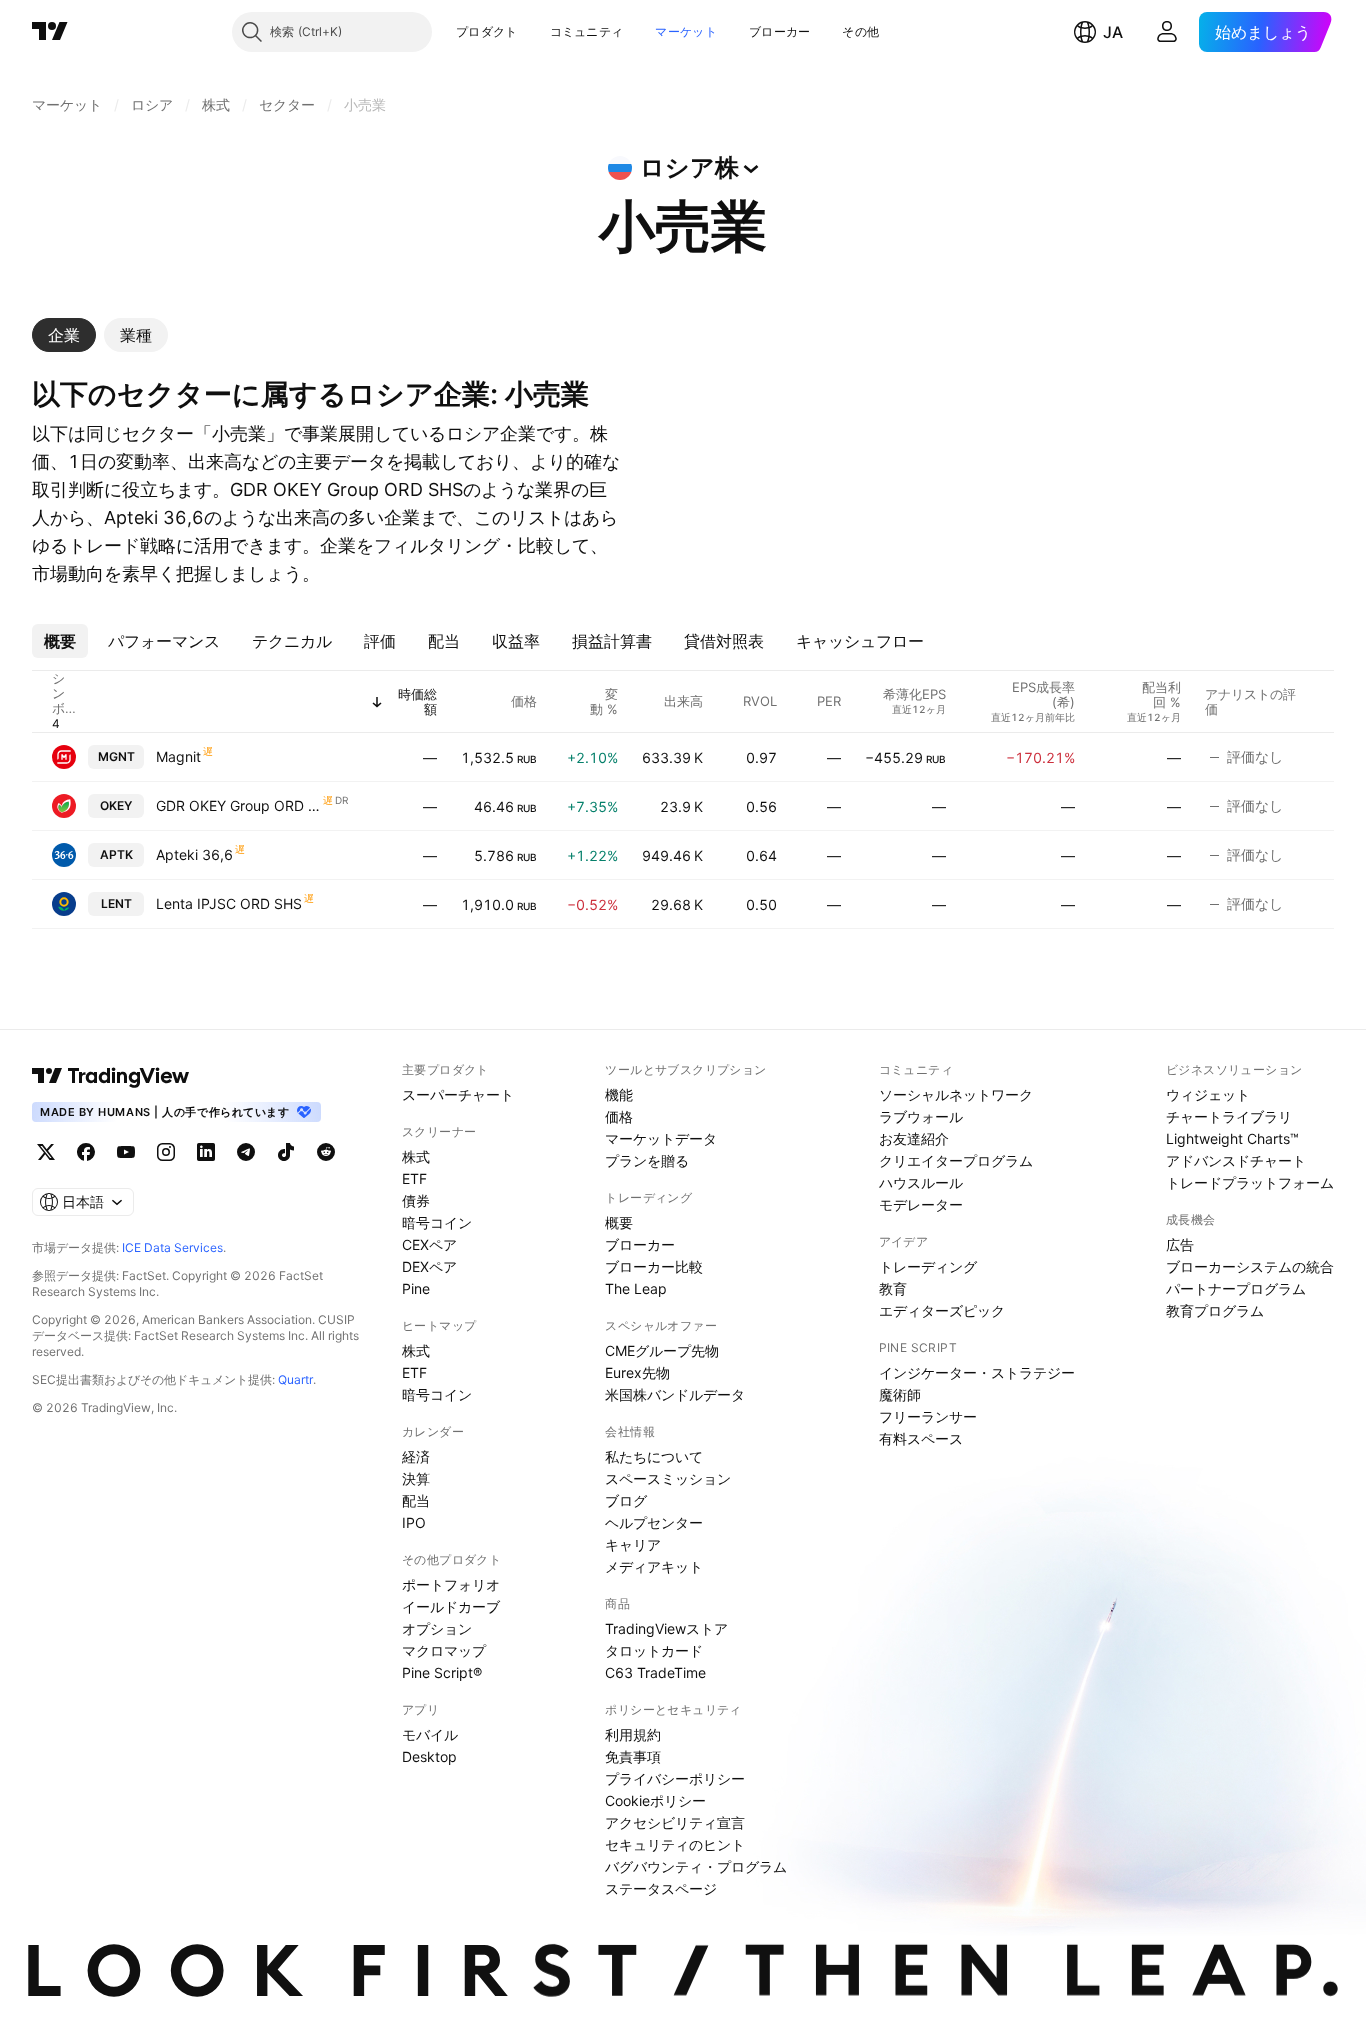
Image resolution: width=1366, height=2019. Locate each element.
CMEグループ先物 (662, 1350)
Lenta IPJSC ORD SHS (229, 903)
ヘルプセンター (654, 1522)
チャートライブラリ (1229, 1116)
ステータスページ (661, 1888)
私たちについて (654, 1456)
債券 (416, 1200)
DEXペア (429, 1266)
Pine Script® (442, 1672)
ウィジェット (1208, 1094)
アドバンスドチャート (1236, 1160)
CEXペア (429, 1244)
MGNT (116, 756)
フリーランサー (928, 1416)
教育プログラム (1215, 1310)
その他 (860, 31)
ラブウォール (921, 1116)
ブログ (626, 1500)
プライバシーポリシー (675, 1778)
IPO (414, 1522)
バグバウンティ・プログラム (696, 1866)
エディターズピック (942, 1310)
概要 (619, 1222)
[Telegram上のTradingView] (246, 1152)
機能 (619, 1094)
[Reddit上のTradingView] (326, 1152)
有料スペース (921, 1438)
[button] (533, 32)
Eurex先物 (637, 1372)
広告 (1180, 1244)
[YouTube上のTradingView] (126, 1152)
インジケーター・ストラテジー (977, 1372)
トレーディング (928, 1266)
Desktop (429, 1756)
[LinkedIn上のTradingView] (206, 1152)
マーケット (686, 31)
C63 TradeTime (655, 1672)
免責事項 (633, 1756)
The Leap (636, 1288)
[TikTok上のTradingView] (286, 1152)
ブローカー (780, 31)
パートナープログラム (1236, 1288)
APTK (116, 854)
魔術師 (900, 1394)
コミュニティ (587, 31)
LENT (116, 903)
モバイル (430, 1734)
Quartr (295, 1379)
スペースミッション (668, 1478)
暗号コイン (437, 1222)
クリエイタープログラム (956, 1160)
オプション (437, 1628)
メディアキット (654, 1566)
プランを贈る (647, 1160)
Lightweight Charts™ (1232, 1138)
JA (1113, 32)
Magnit (178, 756)
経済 (416, 1456)
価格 (619, 1116)
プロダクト (487, 31)
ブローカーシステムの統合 (1250, 1266)
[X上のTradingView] (46, 1152)
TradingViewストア (666, 1628)
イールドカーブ (451, 1606)
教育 (893, 1288)
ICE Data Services (172, 1247)
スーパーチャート (458, 1094)
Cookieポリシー (655, 1800)
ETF (414, 1178)
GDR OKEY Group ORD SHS (238, 805)
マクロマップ (444, 1650)
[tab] (64, 335)
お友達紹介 (914, 1138)
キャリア (633, 1544)
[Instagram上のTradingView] (166, 1152)
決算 (416, 1478)
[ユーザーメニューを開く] (1167, 32)
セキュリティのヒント (675, 1844)
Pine (416, 1288)
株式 (416, 1156)
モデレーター (921, 1204)
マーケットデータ (661, 1138)
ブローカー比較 (654, 1266)
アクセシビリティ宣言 (675, 1822)
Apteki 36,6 (194, 854)
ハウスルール (921, 1182)
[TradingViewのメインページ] (50, 32)
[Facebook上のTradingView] (86, 1152)
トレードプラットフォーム (1250, 1182)
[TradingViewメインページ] (111, 1076)
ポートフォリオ (451, 1584)
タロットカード (654, 1650)
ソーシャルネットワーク (956, 1094)
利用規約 (633, 1734)
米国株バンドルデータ (675, 1394)
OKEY (116, 805)
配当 (416, 1500)
